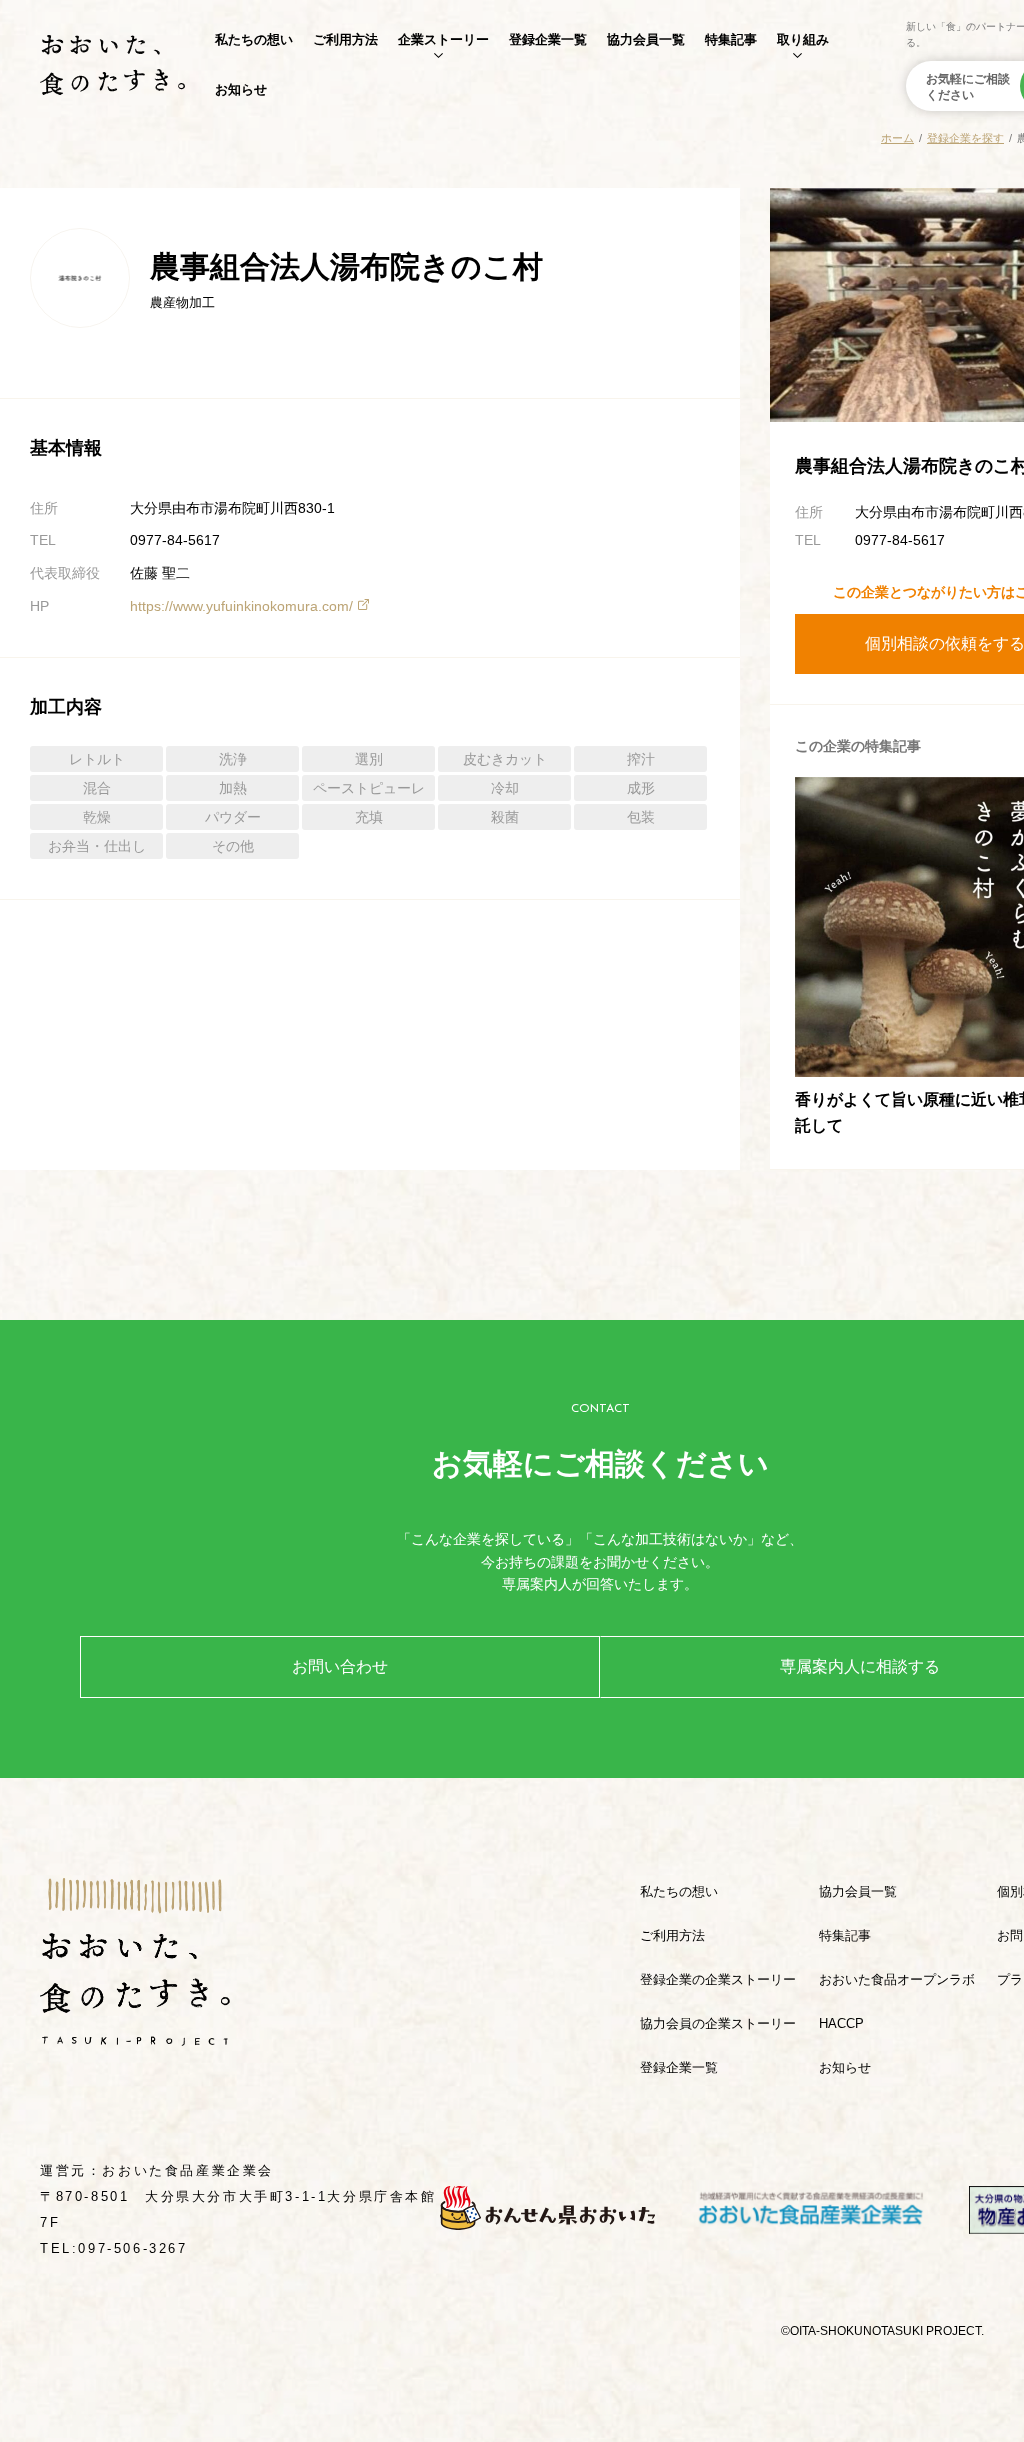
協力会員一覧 (646, 39)
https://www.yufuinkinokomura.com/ (241, 606)
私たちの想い (254, 39)
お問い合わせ (340, 1666)
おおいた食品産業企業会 (188, 2170)
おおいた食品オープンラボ (897, 1979)
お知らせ (241, 89)
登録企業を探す (965, 138)
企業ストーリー (443, 39)
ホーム (897, 138)
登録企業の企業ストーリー (718, 1979)
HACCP (841, 2023)
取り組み (803, 39)
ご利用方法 (345, 39)
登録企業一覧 (548, 39)
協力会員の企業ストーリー (718, 2023)
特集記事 (731, 39)
